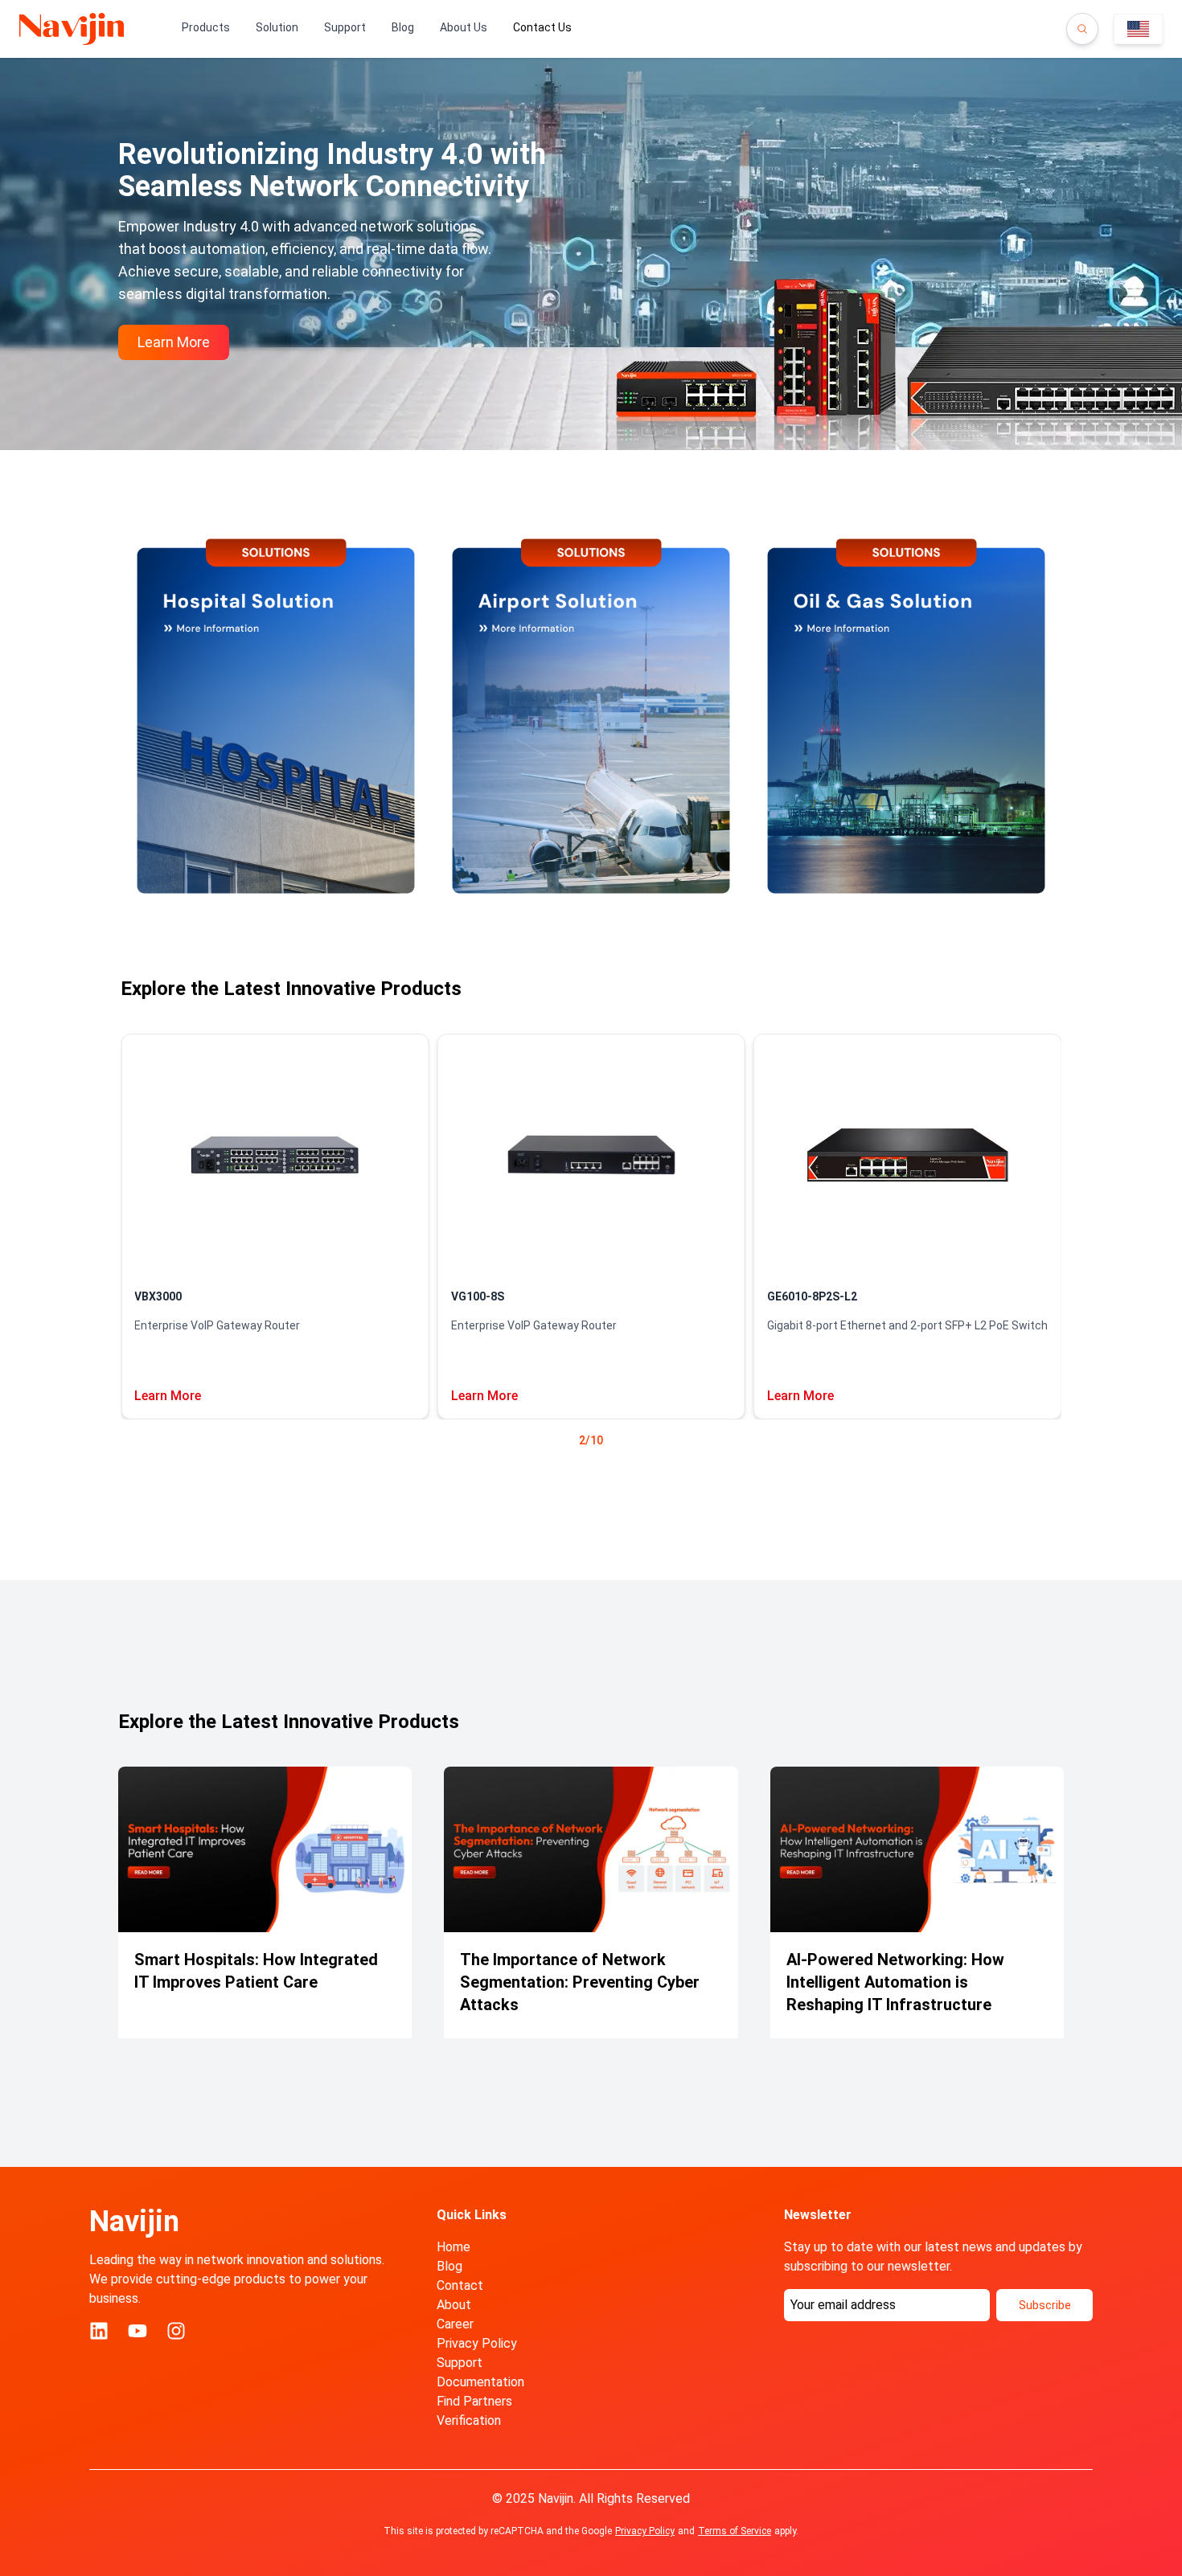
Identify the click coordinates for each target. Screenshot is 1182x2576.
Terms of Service (735, 2531)
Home (454, 2247)
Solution (277, 27)
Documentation (480, 2382)
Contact (460, 2285)
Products (206, 27)
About (454, 2305)
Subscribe (1045, 2305)
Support (345, 27)
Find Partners (474, 2401)
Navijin (134, 2222)
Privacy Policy (477, 2343)
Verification (469, 2420)
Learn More (168, 1396)
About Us (464, 27)
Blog (403, 27)
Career (455, 2324)
